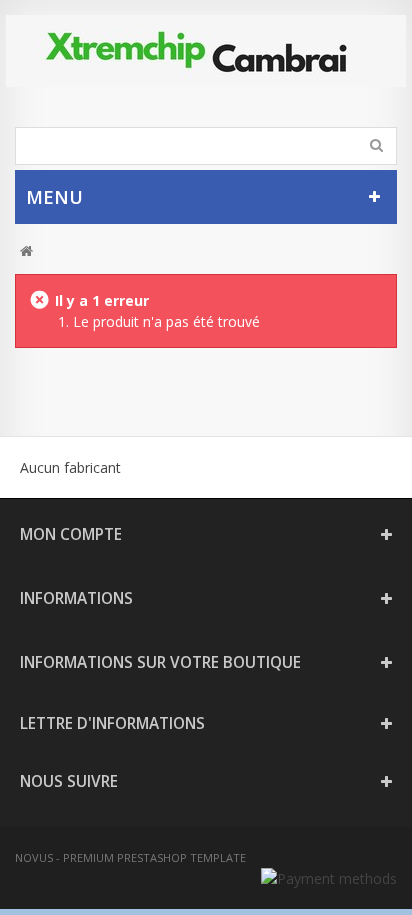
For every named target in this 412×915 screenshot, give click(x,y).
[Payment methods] (329, 878)
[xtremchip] (206, 51)
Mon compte (71, 534)
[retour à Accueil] (26, 251)
